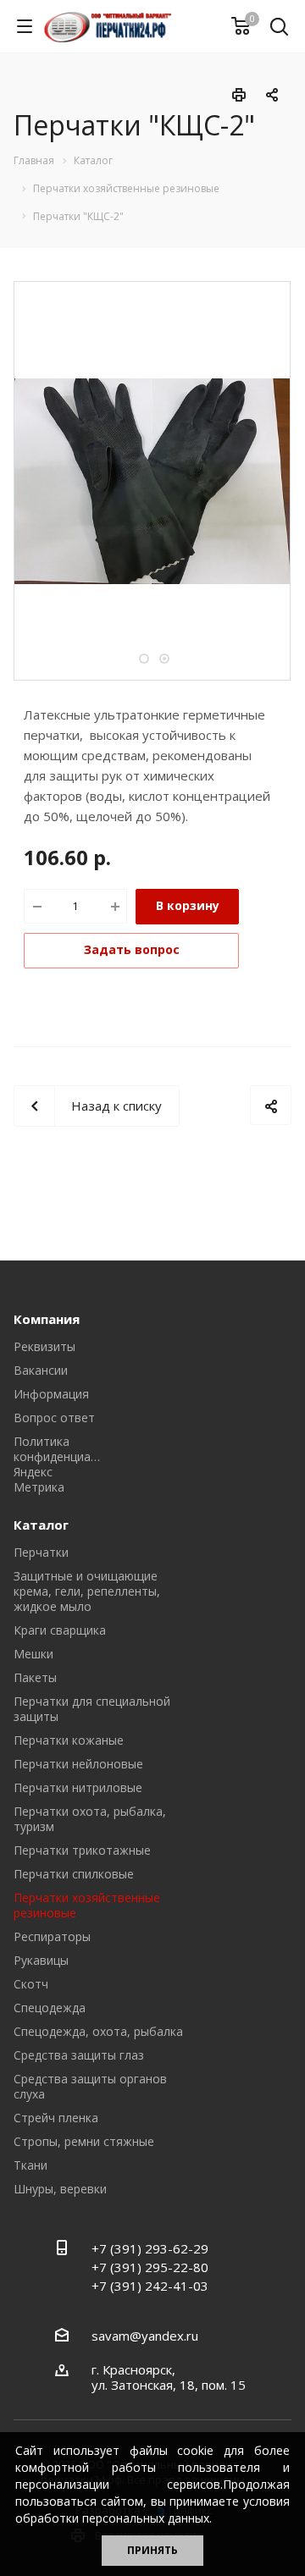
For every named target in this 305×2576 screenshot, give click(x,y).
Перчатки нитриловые (78, 1787)
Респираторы (52, 1936)
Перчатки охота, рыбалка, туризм (90, 1819)
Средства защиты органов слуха (90, 2086)
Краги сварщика (60, 1630)
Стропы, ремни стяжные (84, 2141)
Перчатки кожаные (69, 1740)
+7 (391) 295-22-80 (150, 2267)
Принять (152, 2550)
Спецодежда (50, 2008)
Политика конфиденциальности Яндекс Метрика (76, 1464)
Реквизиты (44, 1346)
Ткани (30, 2165)
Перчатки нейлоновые (78, 1764)
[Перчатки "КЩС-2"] (152, 479)
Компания (47, 1319)
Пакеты (35, 1677)
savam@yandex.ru (145, 2336)
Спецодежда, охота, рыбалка (98, 2031)
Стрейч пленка (56, 2118)
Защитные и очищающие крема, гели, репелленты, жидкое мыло (87, 1591)
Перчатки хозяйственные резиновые (87, 1905)
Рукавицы (41, 1960)
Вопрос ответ (54, 1418)
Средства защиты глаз (79, 2055)
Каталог (41, 1525)
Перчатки (41, 1552)
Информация (51, 1394)
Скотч (31, 1984)
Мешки (33, 1654)
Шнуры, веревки (60, 2189)
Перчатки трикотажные (82, 1850)
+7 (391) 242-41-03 (150, 2286)
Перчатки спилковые (74, 1874)
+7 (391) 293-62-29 (150, 2248)
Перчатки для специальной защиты (92, 1709)
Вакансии (41, 1370)
